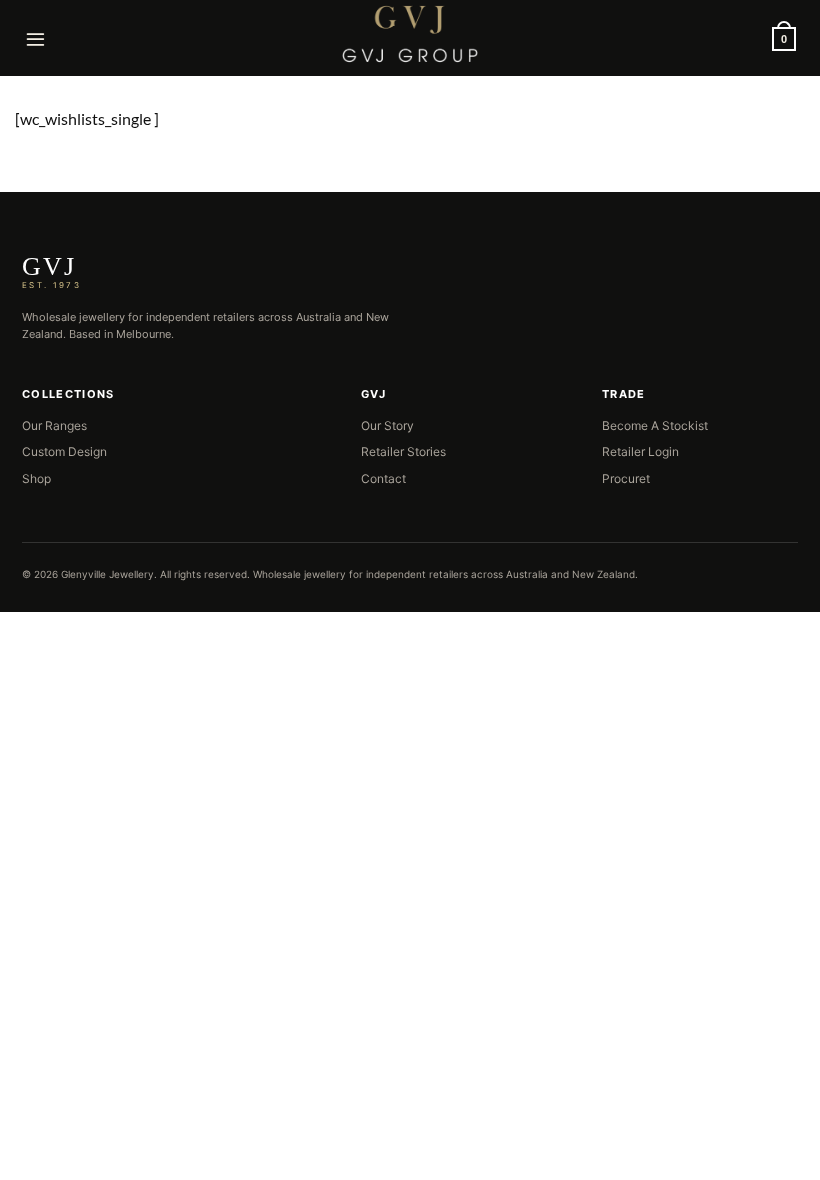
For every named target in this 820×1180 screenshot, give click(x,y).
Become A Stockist (655, 425)
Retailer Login (640, 451)
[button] (36, 38)
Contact (383, 478)
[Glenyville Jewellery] (410, 34)
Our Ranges (54, 425)
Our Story (387, 425)
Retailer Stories (403, 451)
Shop (36, 478)
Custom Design (64, 451)
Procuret (626, 478)
